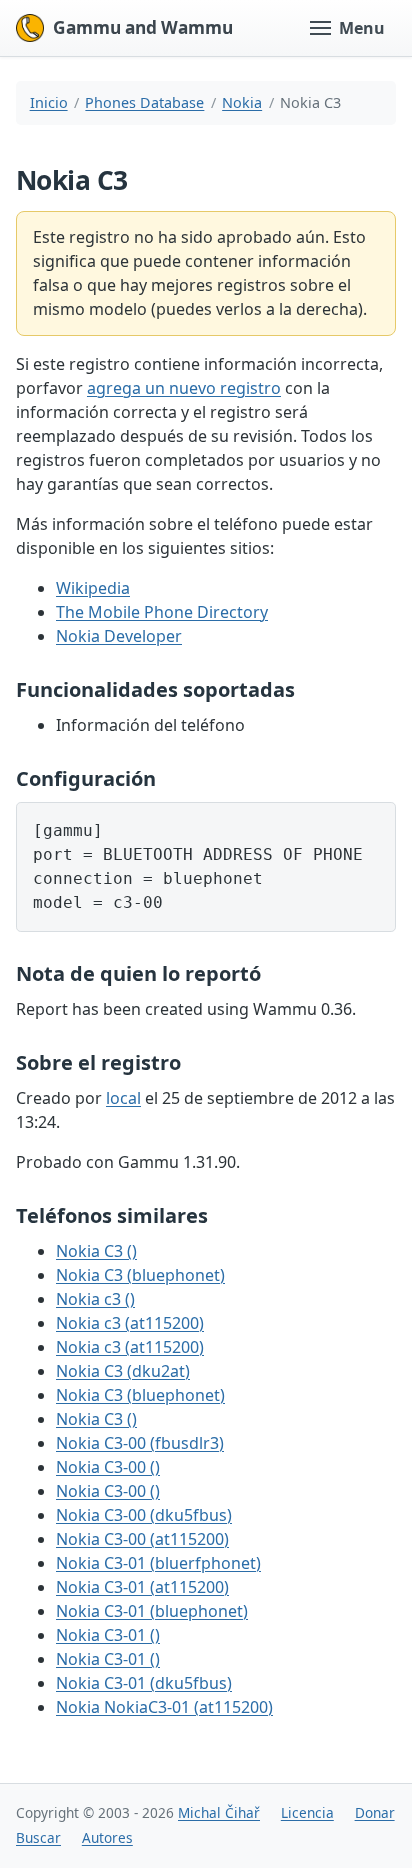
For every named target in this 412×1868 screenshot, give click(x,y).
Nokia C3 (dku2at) (123, 1371)
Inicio (49, 102)
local (123, 1098)
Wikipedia (93, 588)
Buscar (38, 1837)
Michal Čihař (219, 1812)
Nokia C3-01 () (108, 1635)
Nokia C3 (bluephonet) (140, 1275)
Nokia (242, 102)
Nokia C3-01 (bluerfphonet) (158, 1563)
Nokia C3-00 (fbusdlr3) (140, 1443)
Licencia (307, 1812)
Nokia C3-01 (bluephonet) (152, 1611)
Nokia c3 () (95, 1299)
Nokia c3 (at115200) (130, 1323)
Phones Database (144, 102)
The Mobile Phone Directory (162, 612)
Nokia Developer (119, 636)
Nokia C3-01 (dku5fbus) (144, 1683)
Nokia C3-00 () (108, 1467)
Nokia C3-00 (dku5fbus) (144, 1515)
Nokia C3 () (96, 1251)
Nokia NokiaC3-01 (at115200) (164, 1707)
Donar (375, 1812)
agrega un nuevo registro (184, 388)
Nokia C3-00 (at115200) (142, 1539)
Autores (107, 1837)
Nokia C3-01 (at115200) (142, 1587)
